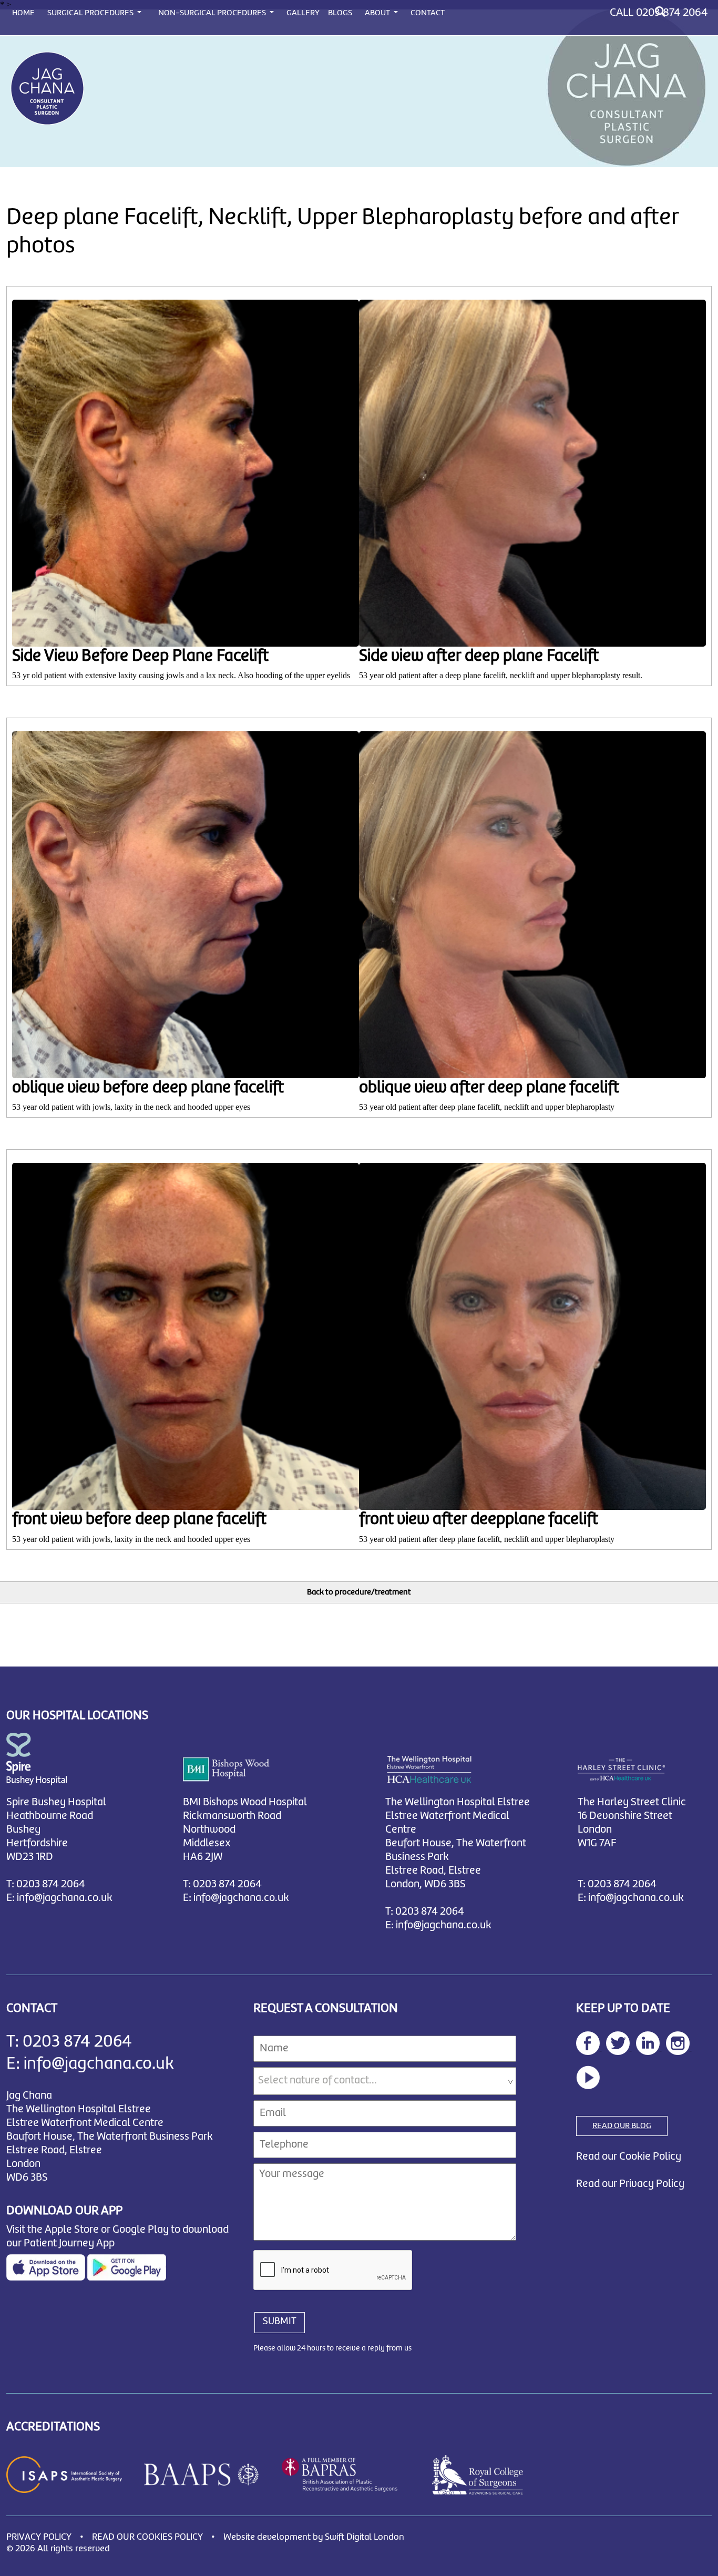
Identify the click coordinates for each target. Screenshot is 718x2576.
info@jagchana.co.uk (65, 1898)
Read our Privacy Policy (630, 2184)
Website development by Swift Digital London (314, 2537)
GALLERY (303, 13)
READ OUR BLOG (622, 2126)
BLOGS (340, 13)
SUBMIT (280, 2322)
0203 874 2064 (672, 13)
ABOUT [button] (378, 13)
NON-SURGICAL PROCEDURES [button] (213, 13)
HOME (23, 13)
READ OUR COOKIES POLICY (147, 2537)
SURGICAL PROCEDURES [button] (91, 13)
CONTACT (428, 13)
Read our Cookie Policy (629, 2157)
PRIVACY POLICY (39, 2537)
